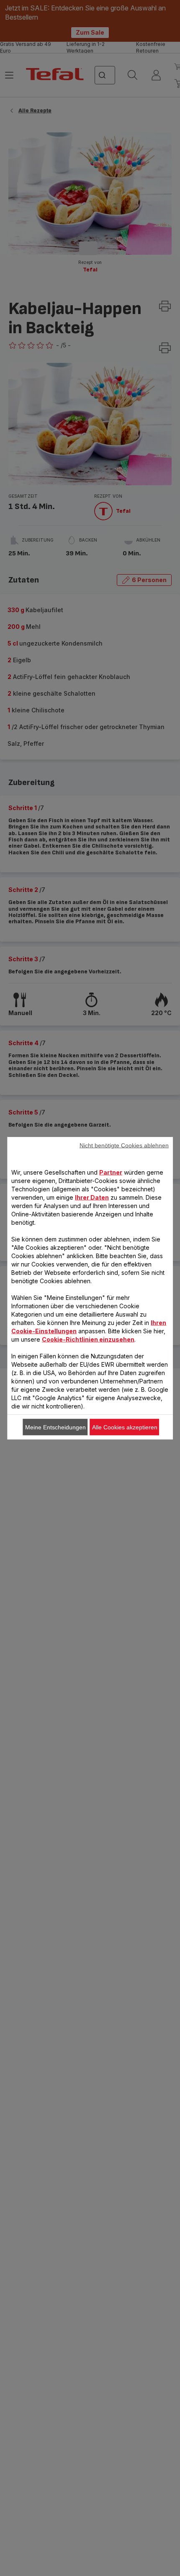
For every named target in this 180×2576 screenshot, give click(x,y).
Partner (111, 1172)
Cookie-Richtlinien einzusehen (88, 1339)
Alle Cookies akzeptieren (125, 1427)
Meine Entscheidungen (55, 1427)
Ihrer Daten (92, 1197)
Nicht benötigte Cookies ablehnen (124, 1145)
